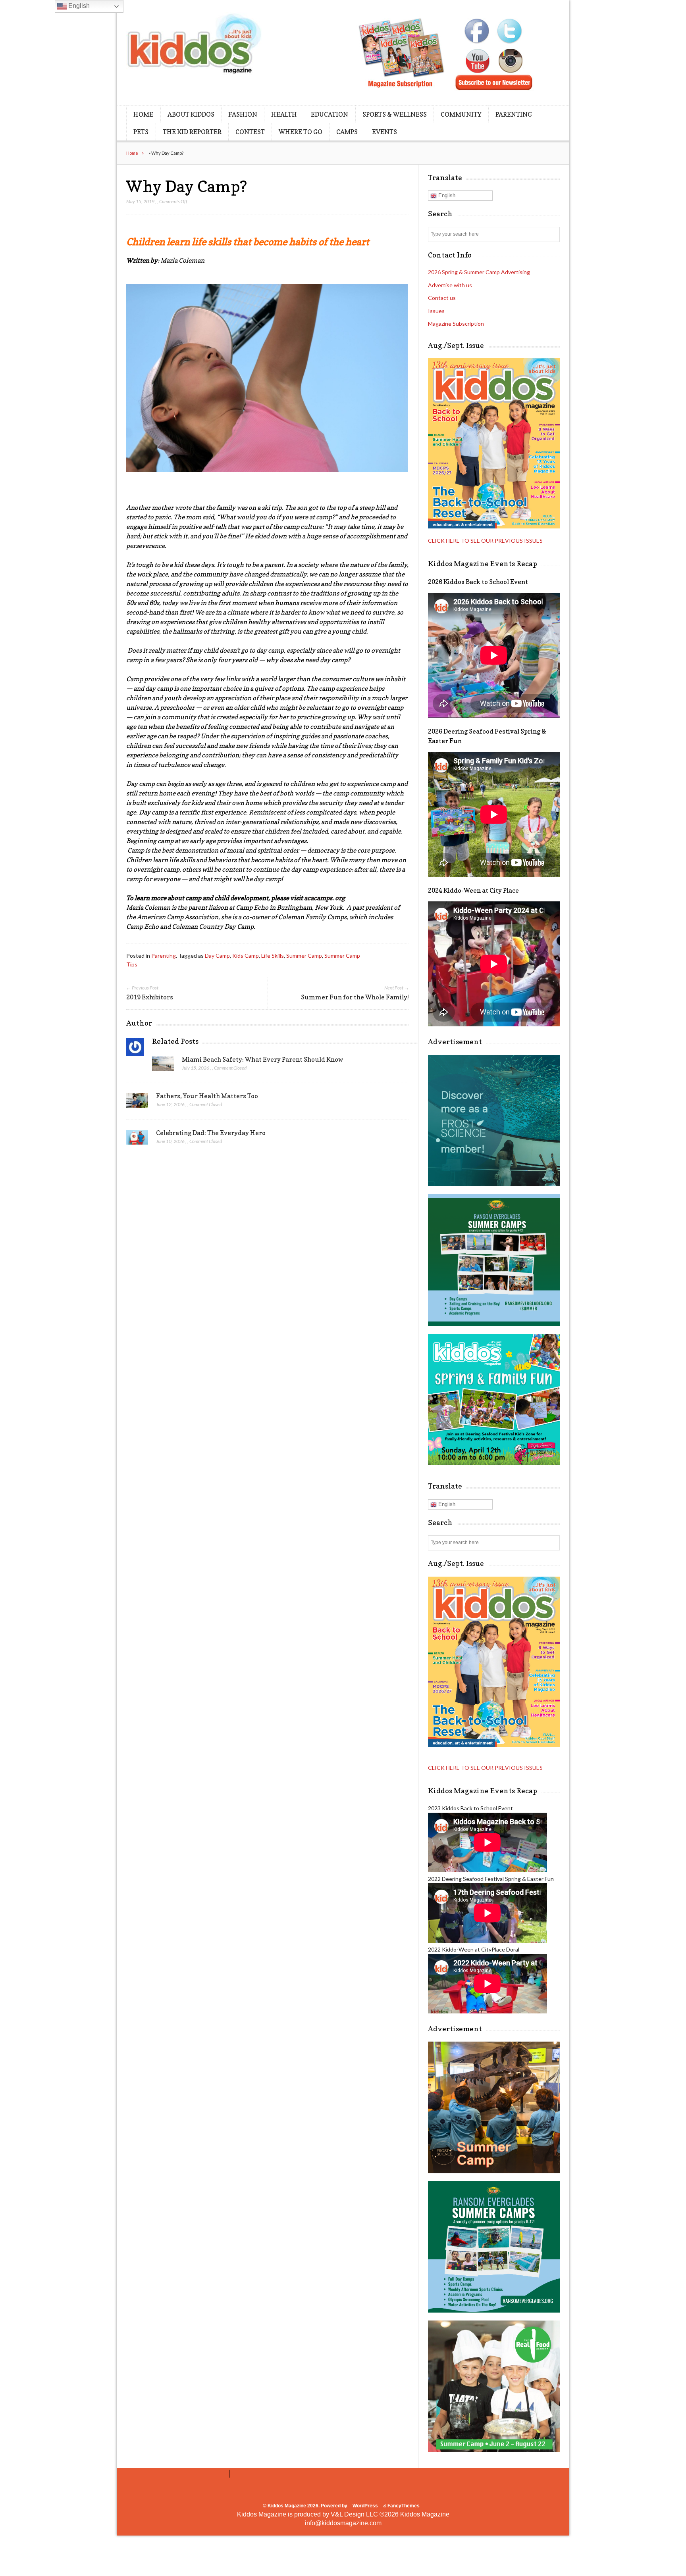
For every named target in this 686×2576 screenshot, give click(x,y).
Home (132, 153)
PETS (141, 132)
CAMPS (347, 132)
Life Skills (273, 956)
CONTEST (250, 132)
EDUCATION (330, 114)
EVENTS (384, 132)
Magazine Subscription (456, 324)
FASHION (243, 114)
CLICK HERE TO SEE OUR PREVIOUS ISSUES (485, 541)
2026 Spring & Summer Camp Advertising (479, 272)
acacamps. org (325, 898)
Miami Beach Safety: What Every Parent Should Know (263, 1059)
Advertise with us (450, 285)
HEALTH (284, 114)
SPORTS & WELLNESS (395, 114)
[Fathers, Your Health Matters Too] (137, 1103)
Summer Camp (304, 956)
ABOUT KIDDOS (191, 114)
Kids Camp (246, 956)
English (446, 195)
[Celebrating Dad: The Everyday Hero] (137, 1139)
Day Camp (217, 956)
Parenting (164, 956)
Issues (436, 311)
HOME (143, 114)
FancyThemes (404, 2506)
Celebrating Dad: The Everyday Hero (211, 1133)
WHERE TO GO (301, 132)
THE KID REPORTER (192, 132)
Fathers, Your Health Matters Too (207, 1096)
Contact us (442, 298)
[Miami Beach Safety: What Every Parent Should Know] (163, 1066)
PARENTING (514, 114)
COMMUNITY (461, 114)
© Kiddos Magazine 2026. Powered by (306, 2506)
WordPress (365, 2506)
